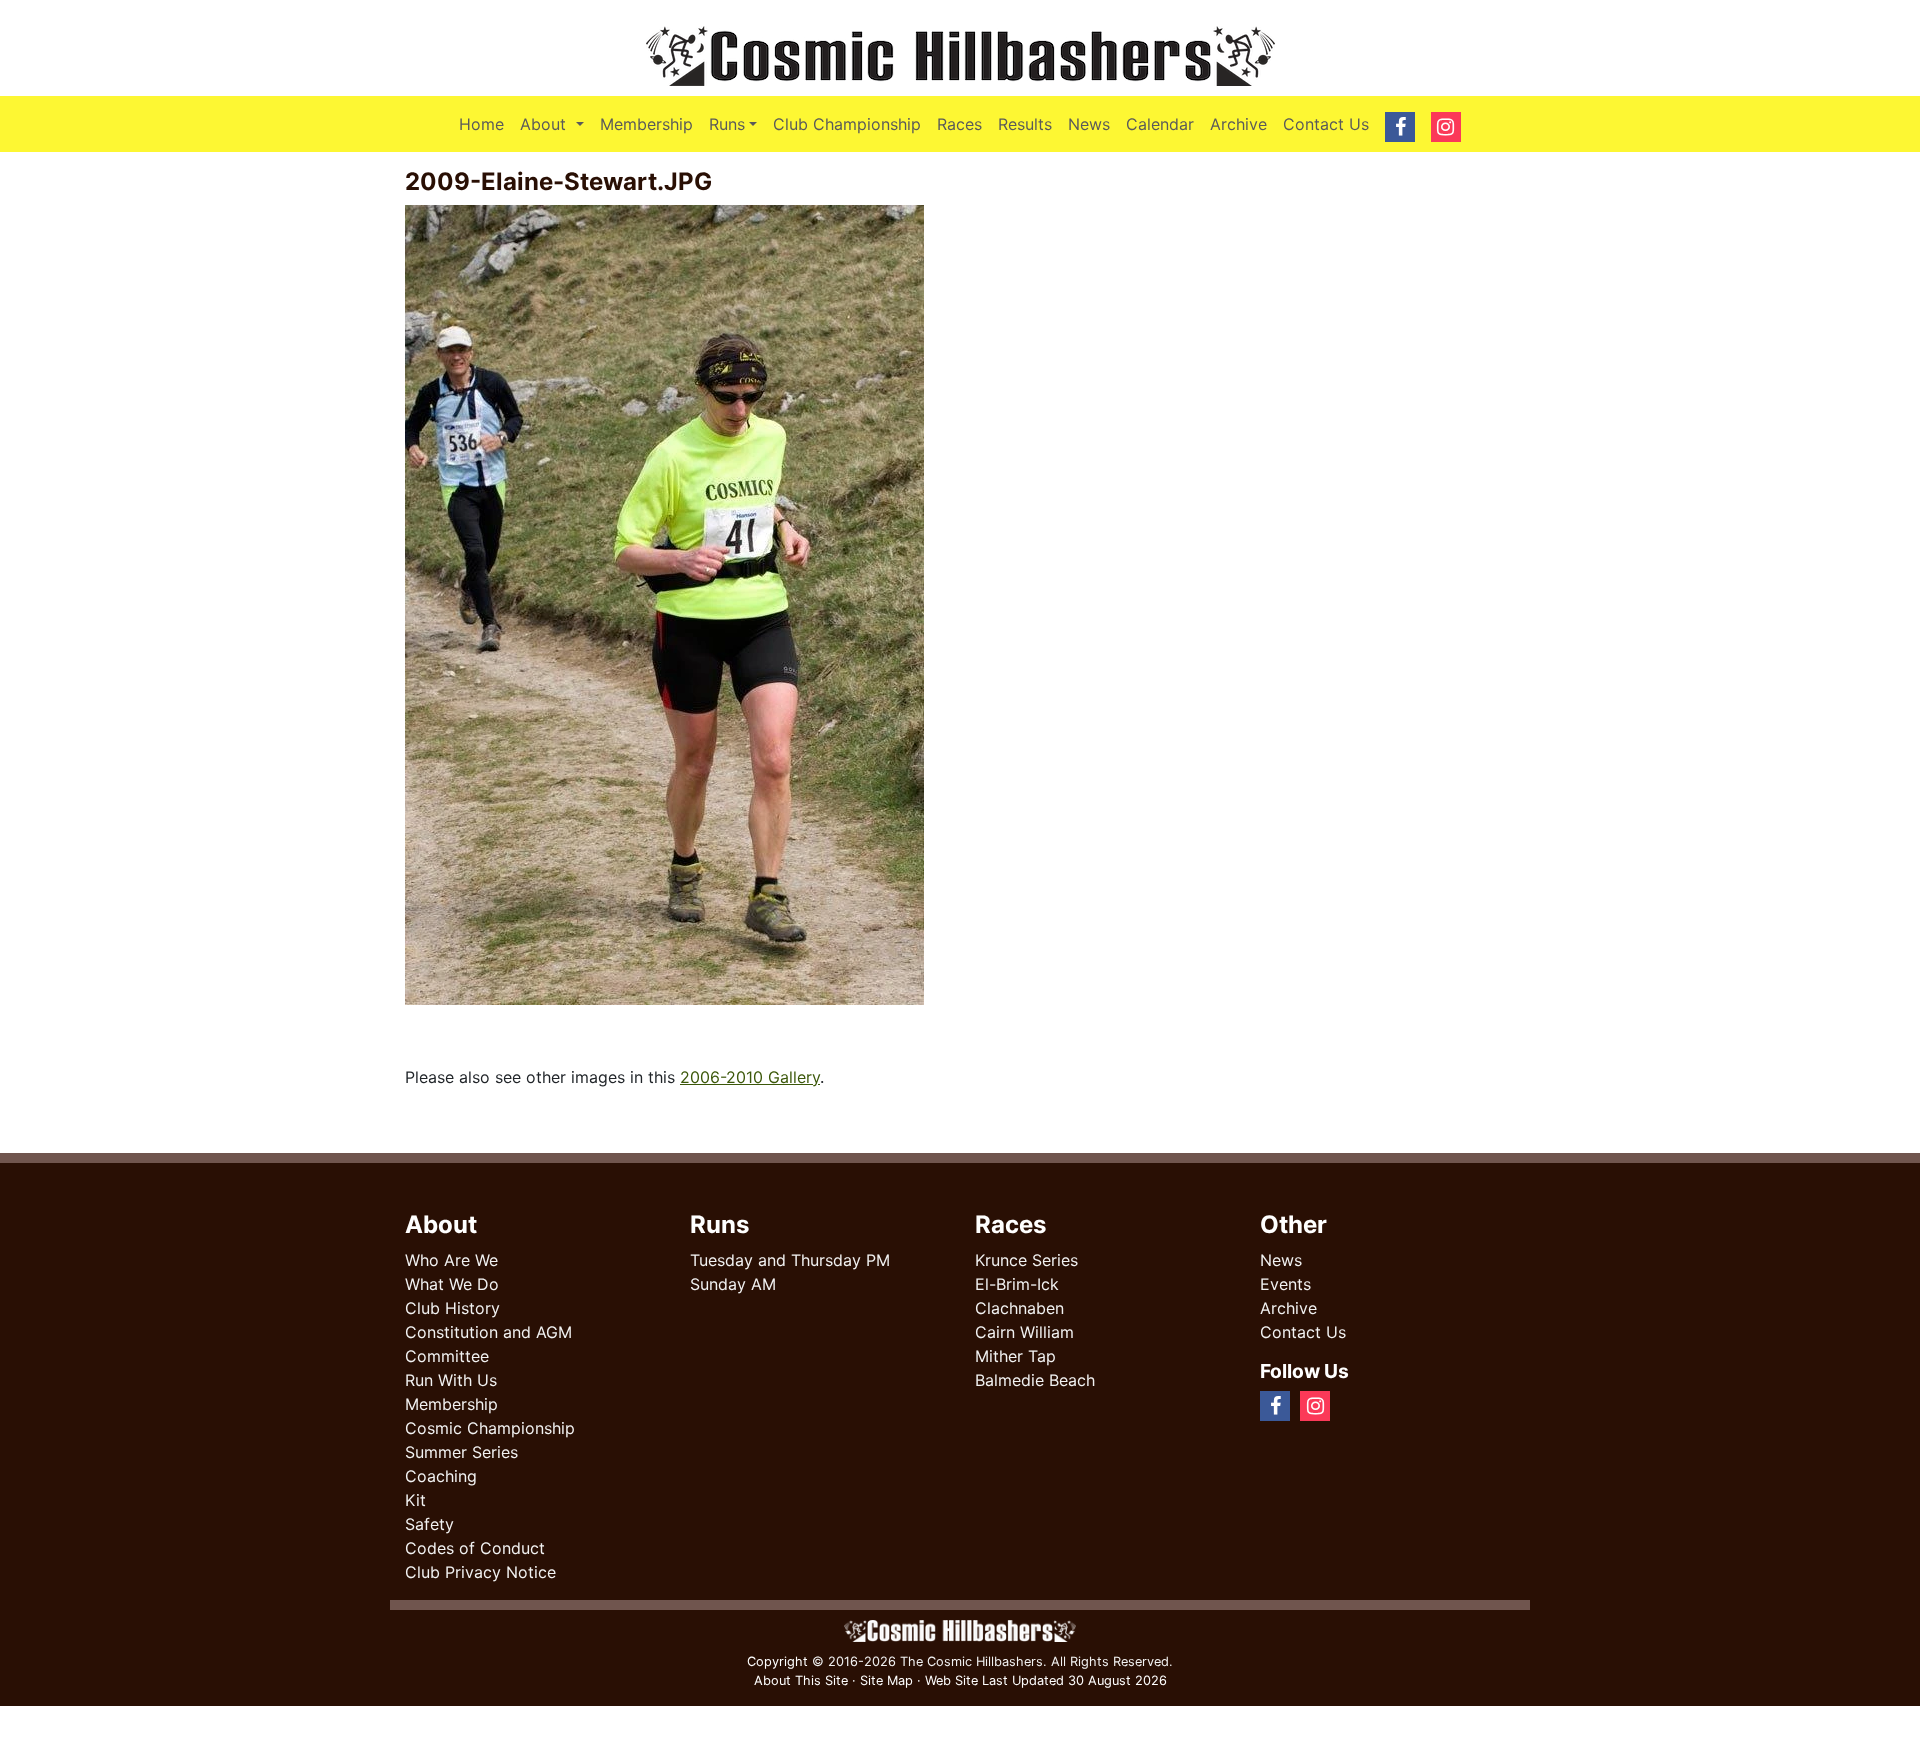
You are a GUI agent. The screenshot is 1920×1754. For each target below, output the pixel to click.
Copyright (777, 1661)
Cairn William (1024, 1332)
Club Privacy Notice (480, 1572)
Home (481, 124)
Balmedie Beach (1035, 1380)
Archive (1238, 124)
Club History (452, 1308)
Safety (429, 1524)
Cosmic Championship (490, 1428)
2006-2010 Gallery (750, 1077)
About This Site (801, 1680)
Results (1025, 124)
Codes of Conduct (475, 1548)
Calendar (1160, 124)
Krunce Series (1026, 1260)
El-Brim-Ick (1017, 1284)
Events (1285, 1284)
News (1089, 124)
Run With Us (451, 1380)
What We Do (452, 1284)
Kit (415, 1500)
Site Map (886, 1680)
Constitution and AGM (488, 1332)
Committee (447, 1356)
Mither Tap (1015, 1356)
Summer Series (461, 1452)
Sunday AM (733, 1284)
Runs (727, 124)
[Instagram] (1364, 1405)
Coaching (441, 1476)
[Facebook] (1348, 1405)
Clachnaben (1019, 1308)
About (555, 123)
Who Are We (451, 1260)
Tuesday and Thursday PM (790, 1260)
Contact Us (1326, 124)
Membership (646, 124)
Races (959, 124)
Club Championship (847, 124)
